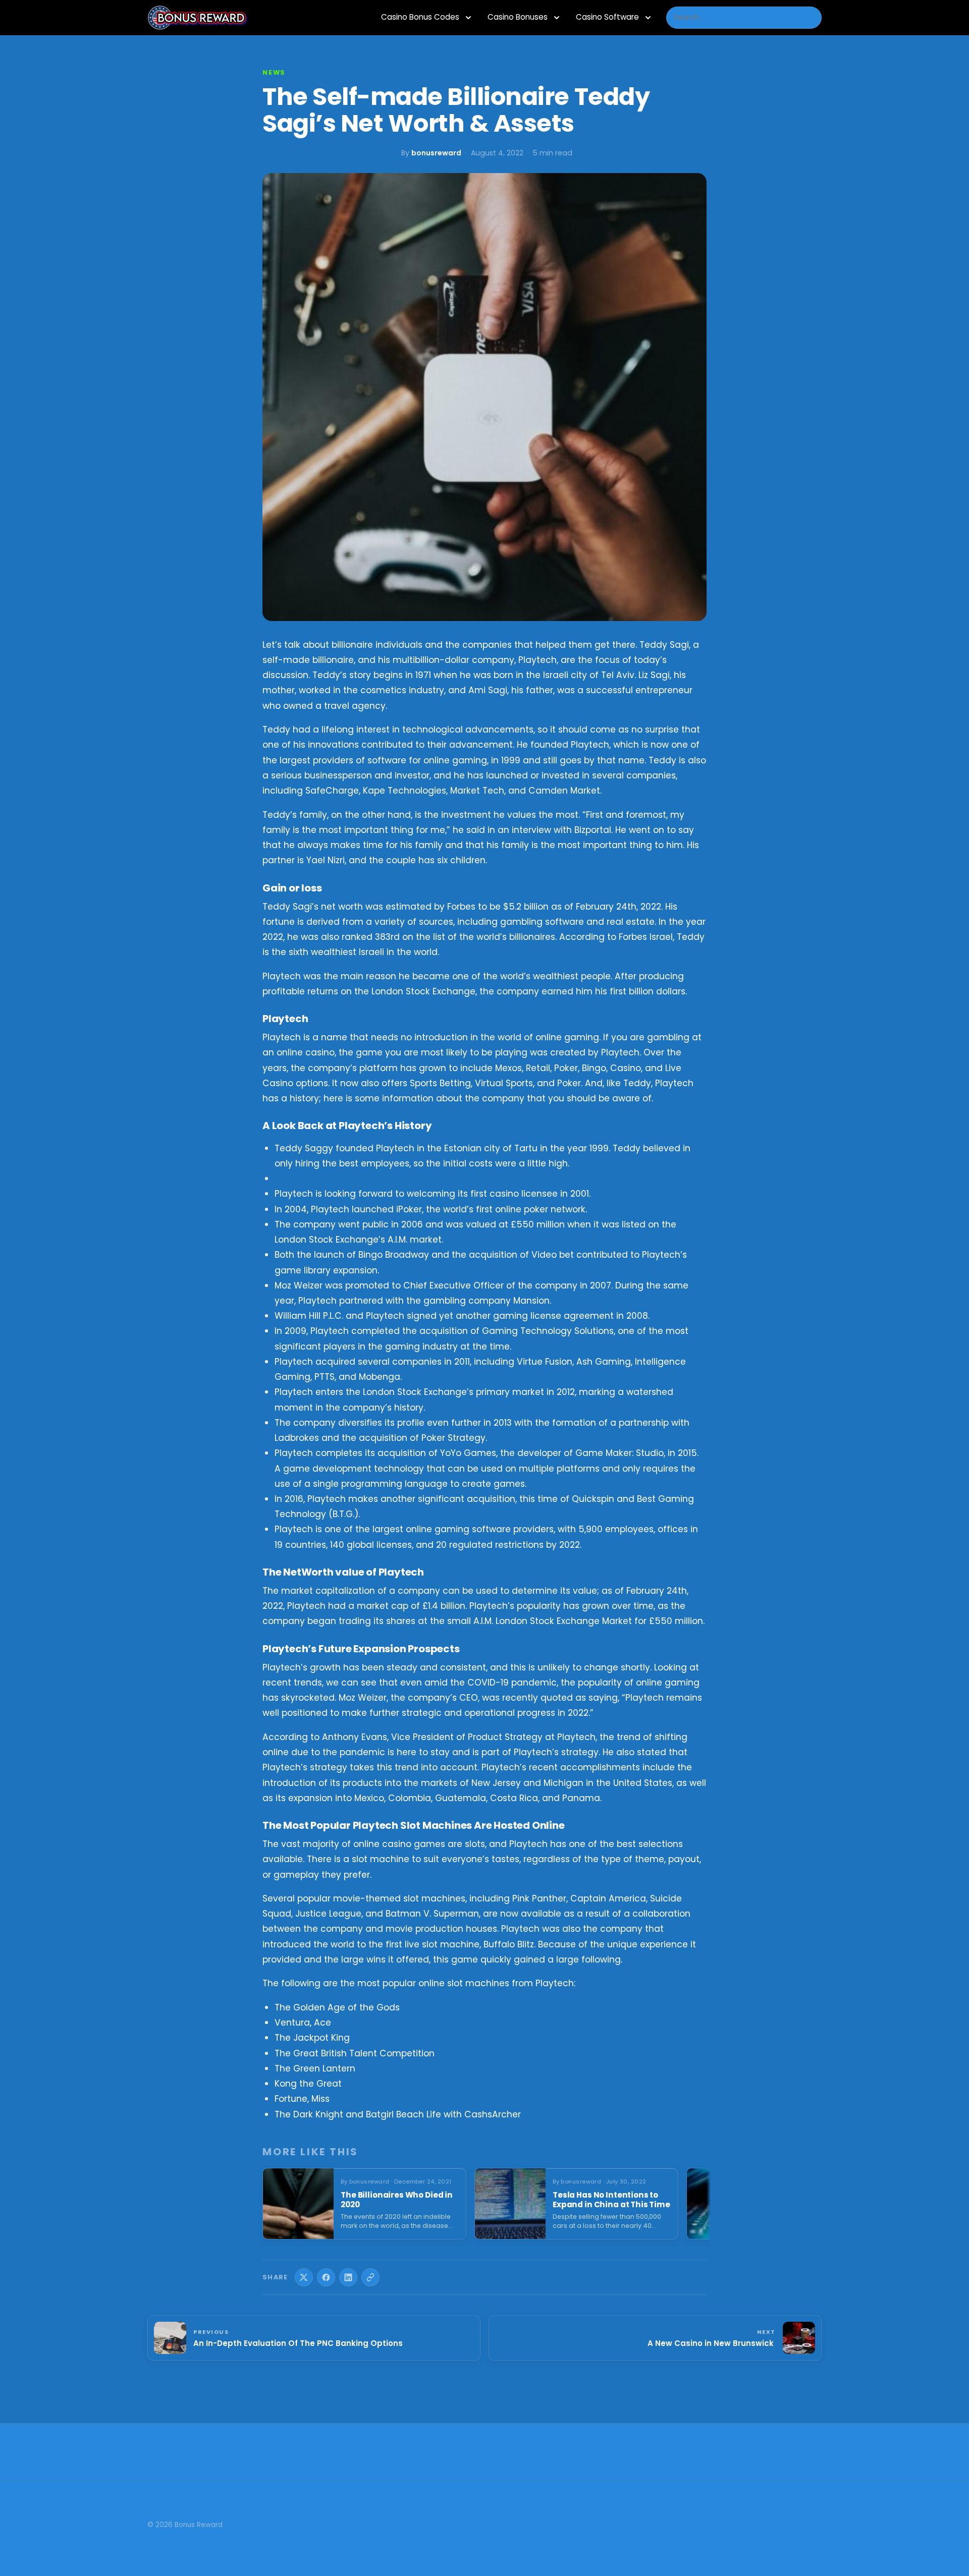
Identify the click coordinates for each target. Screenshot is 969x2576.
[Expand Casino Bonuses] (557, 18)
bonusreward (436, 153)
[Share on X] (304, 2277)
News (274, 72)
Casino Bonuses (518, 17)
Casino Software (607, 17)
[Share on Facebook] (326, 2277)
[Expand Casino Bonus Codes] (468, 18)
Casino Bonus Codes (420, 17)
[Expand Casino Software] (648, 18)
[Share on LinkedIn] (348, 2277)
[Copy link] (370, 2277)
